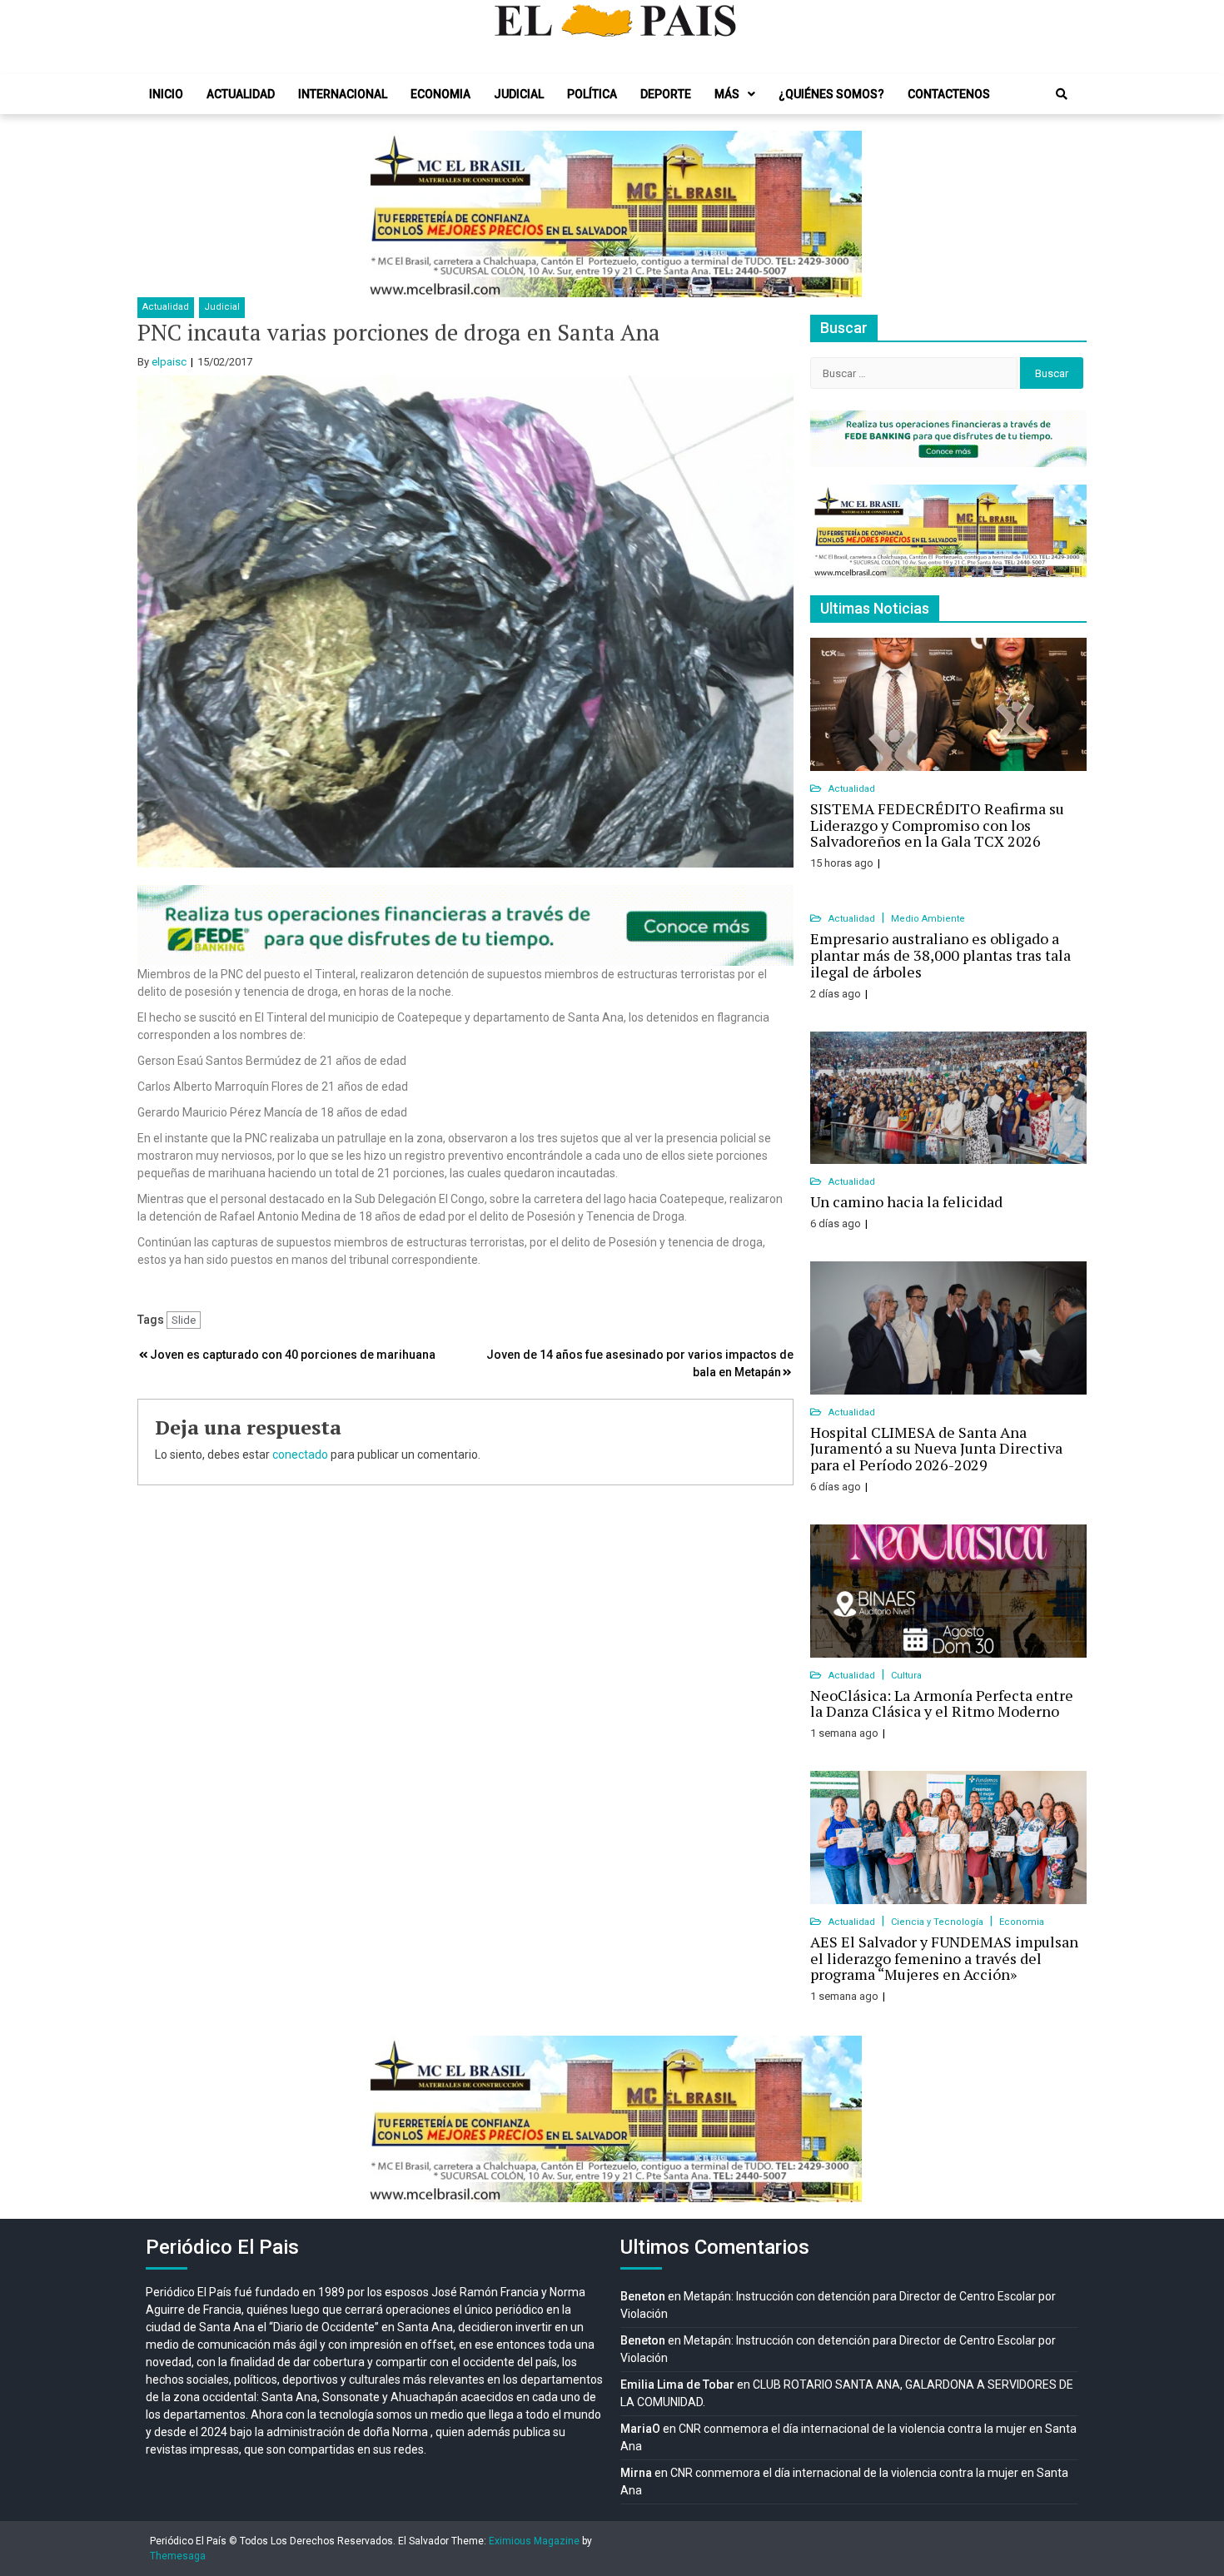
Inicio (166, 94)
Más (727, 94)
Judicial (519, 94)
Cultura (906, 1676)
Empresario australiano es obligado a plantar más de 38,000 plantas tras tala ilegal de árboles (940, 955)
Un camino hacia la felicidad (906, 1201)
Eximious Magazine (534, 2541)
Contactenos (949, 94)
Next (840, 214)
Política (592, 94)
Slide (184, 1320)
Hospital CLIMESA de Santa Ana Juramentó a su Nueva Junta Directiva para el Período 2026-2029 (936, 1449)
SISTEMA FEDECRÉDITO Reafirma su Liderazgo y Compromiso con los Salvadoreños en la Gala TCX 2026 (937, 825)
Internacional (343, 94)
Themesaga (178, 2556)
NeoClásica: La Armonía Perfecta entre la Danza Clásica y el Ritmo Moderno (942, 1703)
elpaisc (169, 362)
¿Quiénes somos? (831, 94)
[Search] (1062, 94)
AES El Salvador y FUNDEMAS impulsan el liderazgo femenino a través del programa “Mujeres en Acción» (944, 1958)
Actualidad (241, 94)
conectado (300, 1455)
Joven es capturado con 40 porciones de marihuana (293, 1355)
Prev (384, 214)
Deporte (666, 94)
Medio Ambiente (928, 919)
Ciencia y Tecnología (938, 1922)
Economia (440, 94)
